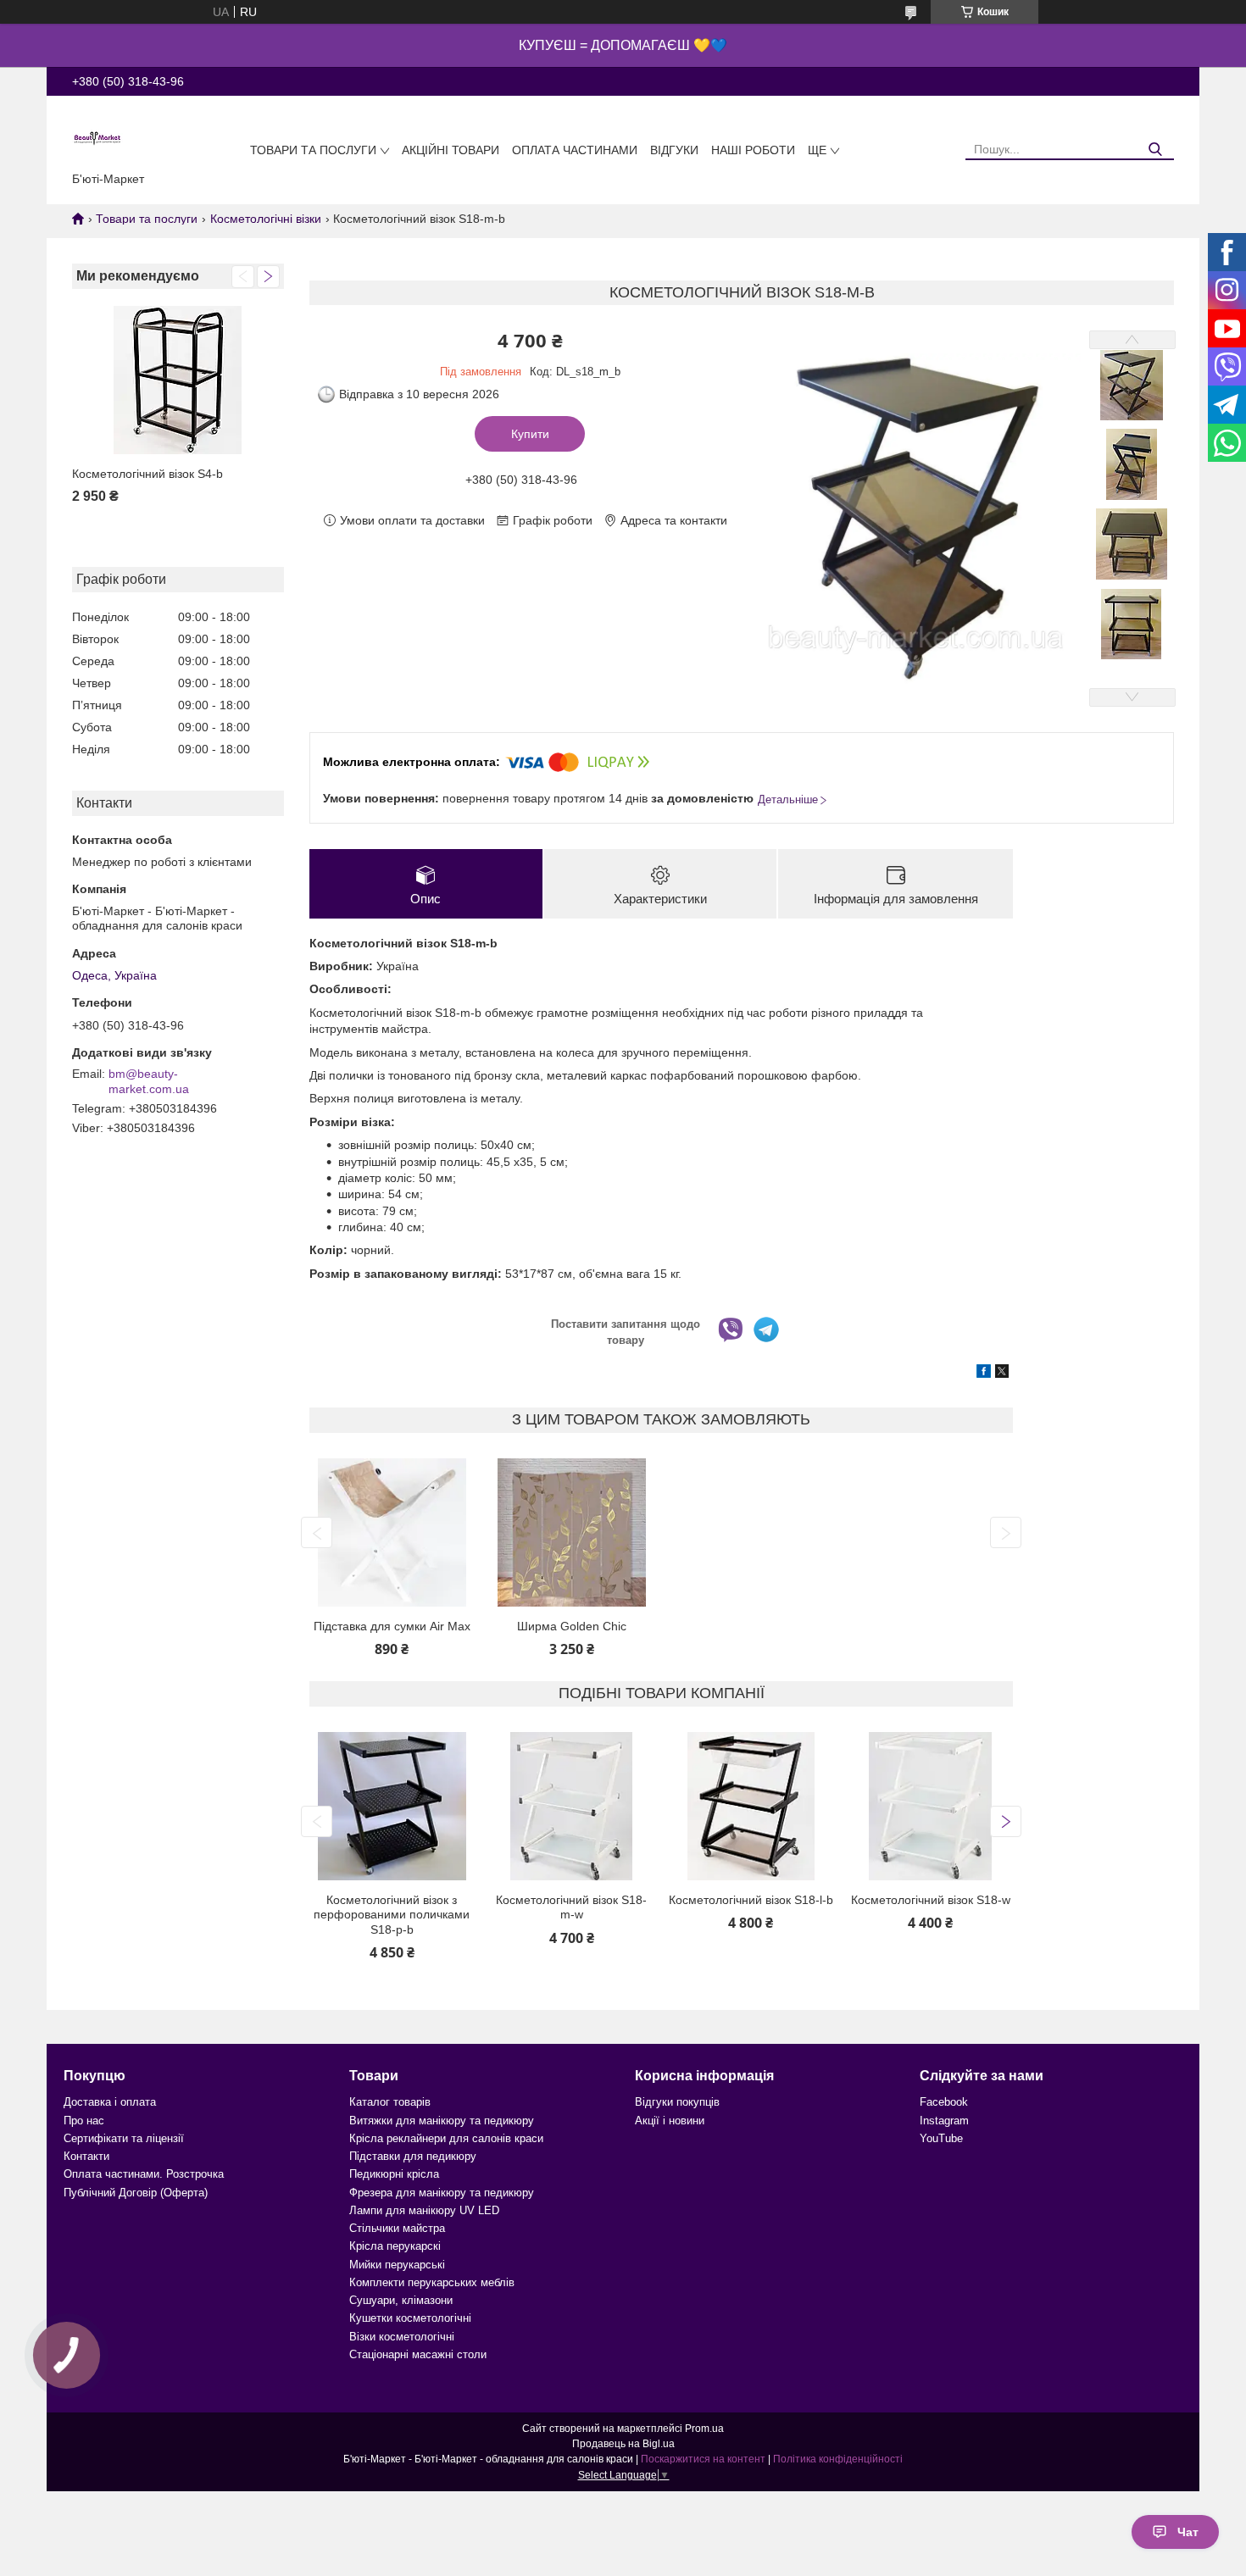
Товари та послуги (313, 150)
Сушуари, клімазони (401, 2300)
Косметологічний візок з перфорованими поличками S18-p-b (392, 1915)
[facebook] (984, 1374)
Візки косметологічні (402, 2337)
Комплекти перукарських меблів (432, 2282)
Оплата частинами (575, 150)
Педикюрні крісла (394, 2174)
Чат (1188, 2532)
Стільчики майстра (397, 2228)
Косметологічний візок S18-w (931, 1900)
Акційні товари (451, 150)
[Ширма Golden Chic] (571, 1532)
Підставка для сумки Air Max (392, 1626)
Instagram (944, 2121)
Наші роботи (753, 150)
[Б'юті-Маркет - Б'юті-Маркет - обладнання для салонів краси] (97, 137)
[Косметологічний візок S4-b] (178, 380)
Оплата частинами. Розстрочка (144, 2174)
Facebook (944, 2102)
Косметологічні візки (266, 219)
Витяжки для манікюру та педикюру (442, 2121)
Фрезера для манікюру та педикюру (442, 2193)
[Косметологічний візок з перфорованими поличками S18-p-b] (392, 1806)
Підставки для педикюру (413, 2156)
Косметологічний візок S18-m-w (571, 1907)
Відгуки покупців (677, 2102)
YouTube (941, 2138)
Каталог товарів (390, 2102)
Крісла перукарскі (395, 2246)
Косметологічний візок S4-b (147, 474)
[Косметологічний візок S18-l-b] (751, 1806)
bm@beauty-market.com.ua (149, 1081)
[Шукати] (1155, 150)
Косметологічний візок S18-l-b (751, 1900)
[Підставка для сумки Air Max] (392, 1532)
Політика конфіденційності (838, 2459)
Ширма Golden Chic (572, 1626)
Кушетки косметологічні (410, 2318)
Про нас (84, 2121)
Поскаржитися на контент (703, 2459)
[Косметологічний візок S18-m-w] (571, 1806)
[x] (1002, 1374)
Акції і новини (670, 2121)
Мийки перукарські (397, 2265)
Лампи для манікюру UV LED (424, 2210)
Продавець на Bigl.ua (623, 2444)
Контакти (86, 2156)
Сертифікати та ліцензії (124, 2138)
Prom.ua (704, 2429)
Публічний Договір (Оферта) (136, 2193)
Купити (530, 434)
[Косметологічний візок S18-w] (930, 1806)
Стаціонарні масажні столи (418, 2354)
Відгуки (674, 150)
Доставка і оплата (110, 2102)
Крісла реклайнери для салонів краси (446, 2138)
